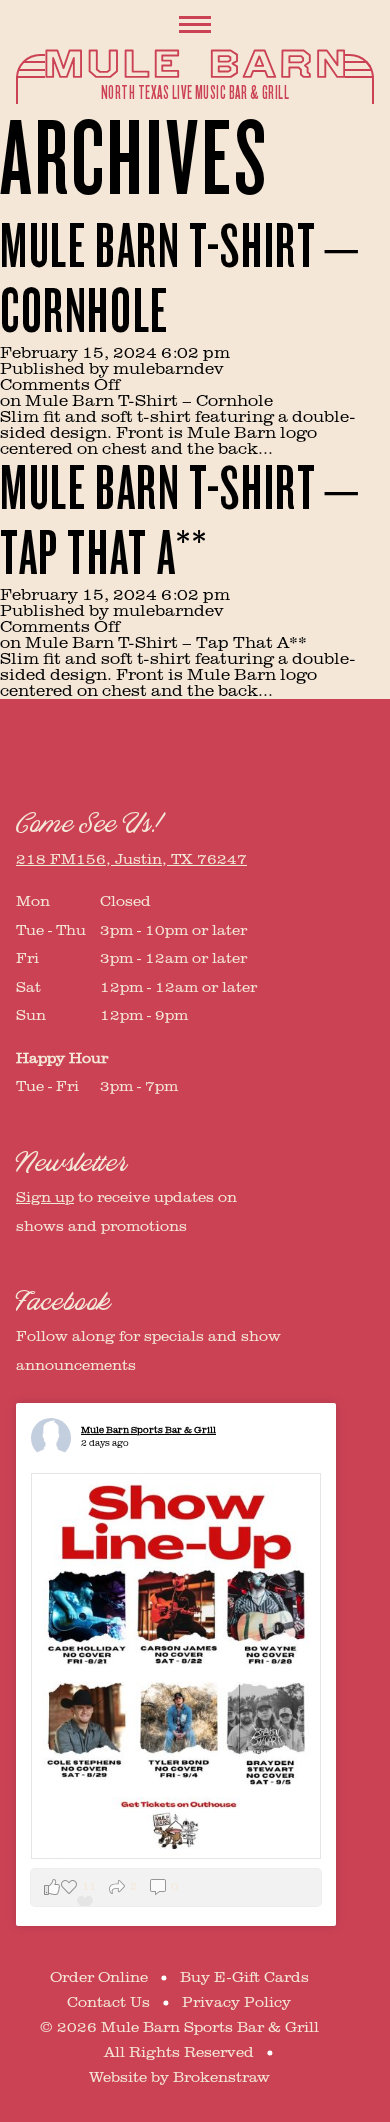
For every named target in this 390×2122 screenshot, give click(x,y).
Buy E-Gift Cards (244, 1977)
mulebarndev (168, 369)
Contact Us (108, 2002)
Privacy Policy (236, 2002)
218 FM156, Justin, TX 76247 (131, 859)
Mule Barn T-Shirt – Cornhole (180, 280)
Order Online (99, 1977)
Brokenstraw (221, 2077)
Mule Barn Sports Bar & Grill (148, 1430)
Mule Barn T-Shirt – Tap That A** (180, 522)
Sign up (45, 1197)
